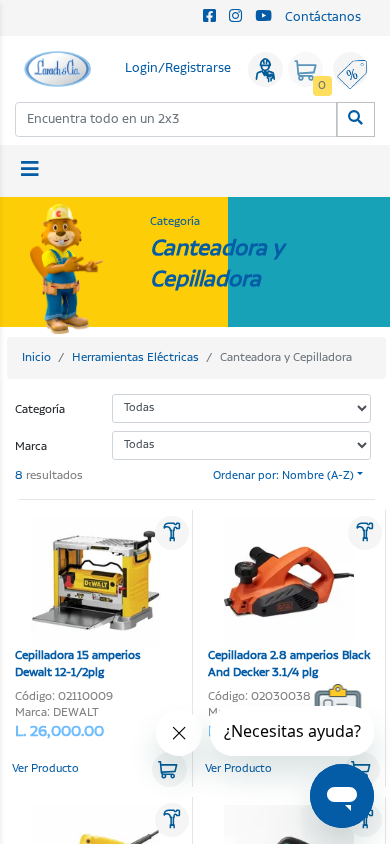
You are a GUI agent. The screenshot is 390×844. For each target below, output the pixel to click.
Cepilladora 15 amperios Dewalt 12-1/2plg (78, 664)
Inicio (36, 357)
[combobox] (176, 119)
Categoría (40, 409)
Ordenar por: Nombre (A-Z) (283, 476)
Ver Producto (45, 769)
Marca (31, 446)
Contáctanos (323, 17)
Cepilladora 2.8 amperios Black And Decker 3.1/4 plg (289, 664)
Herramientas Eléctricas (135, 357)
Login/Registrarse (178, 68)
